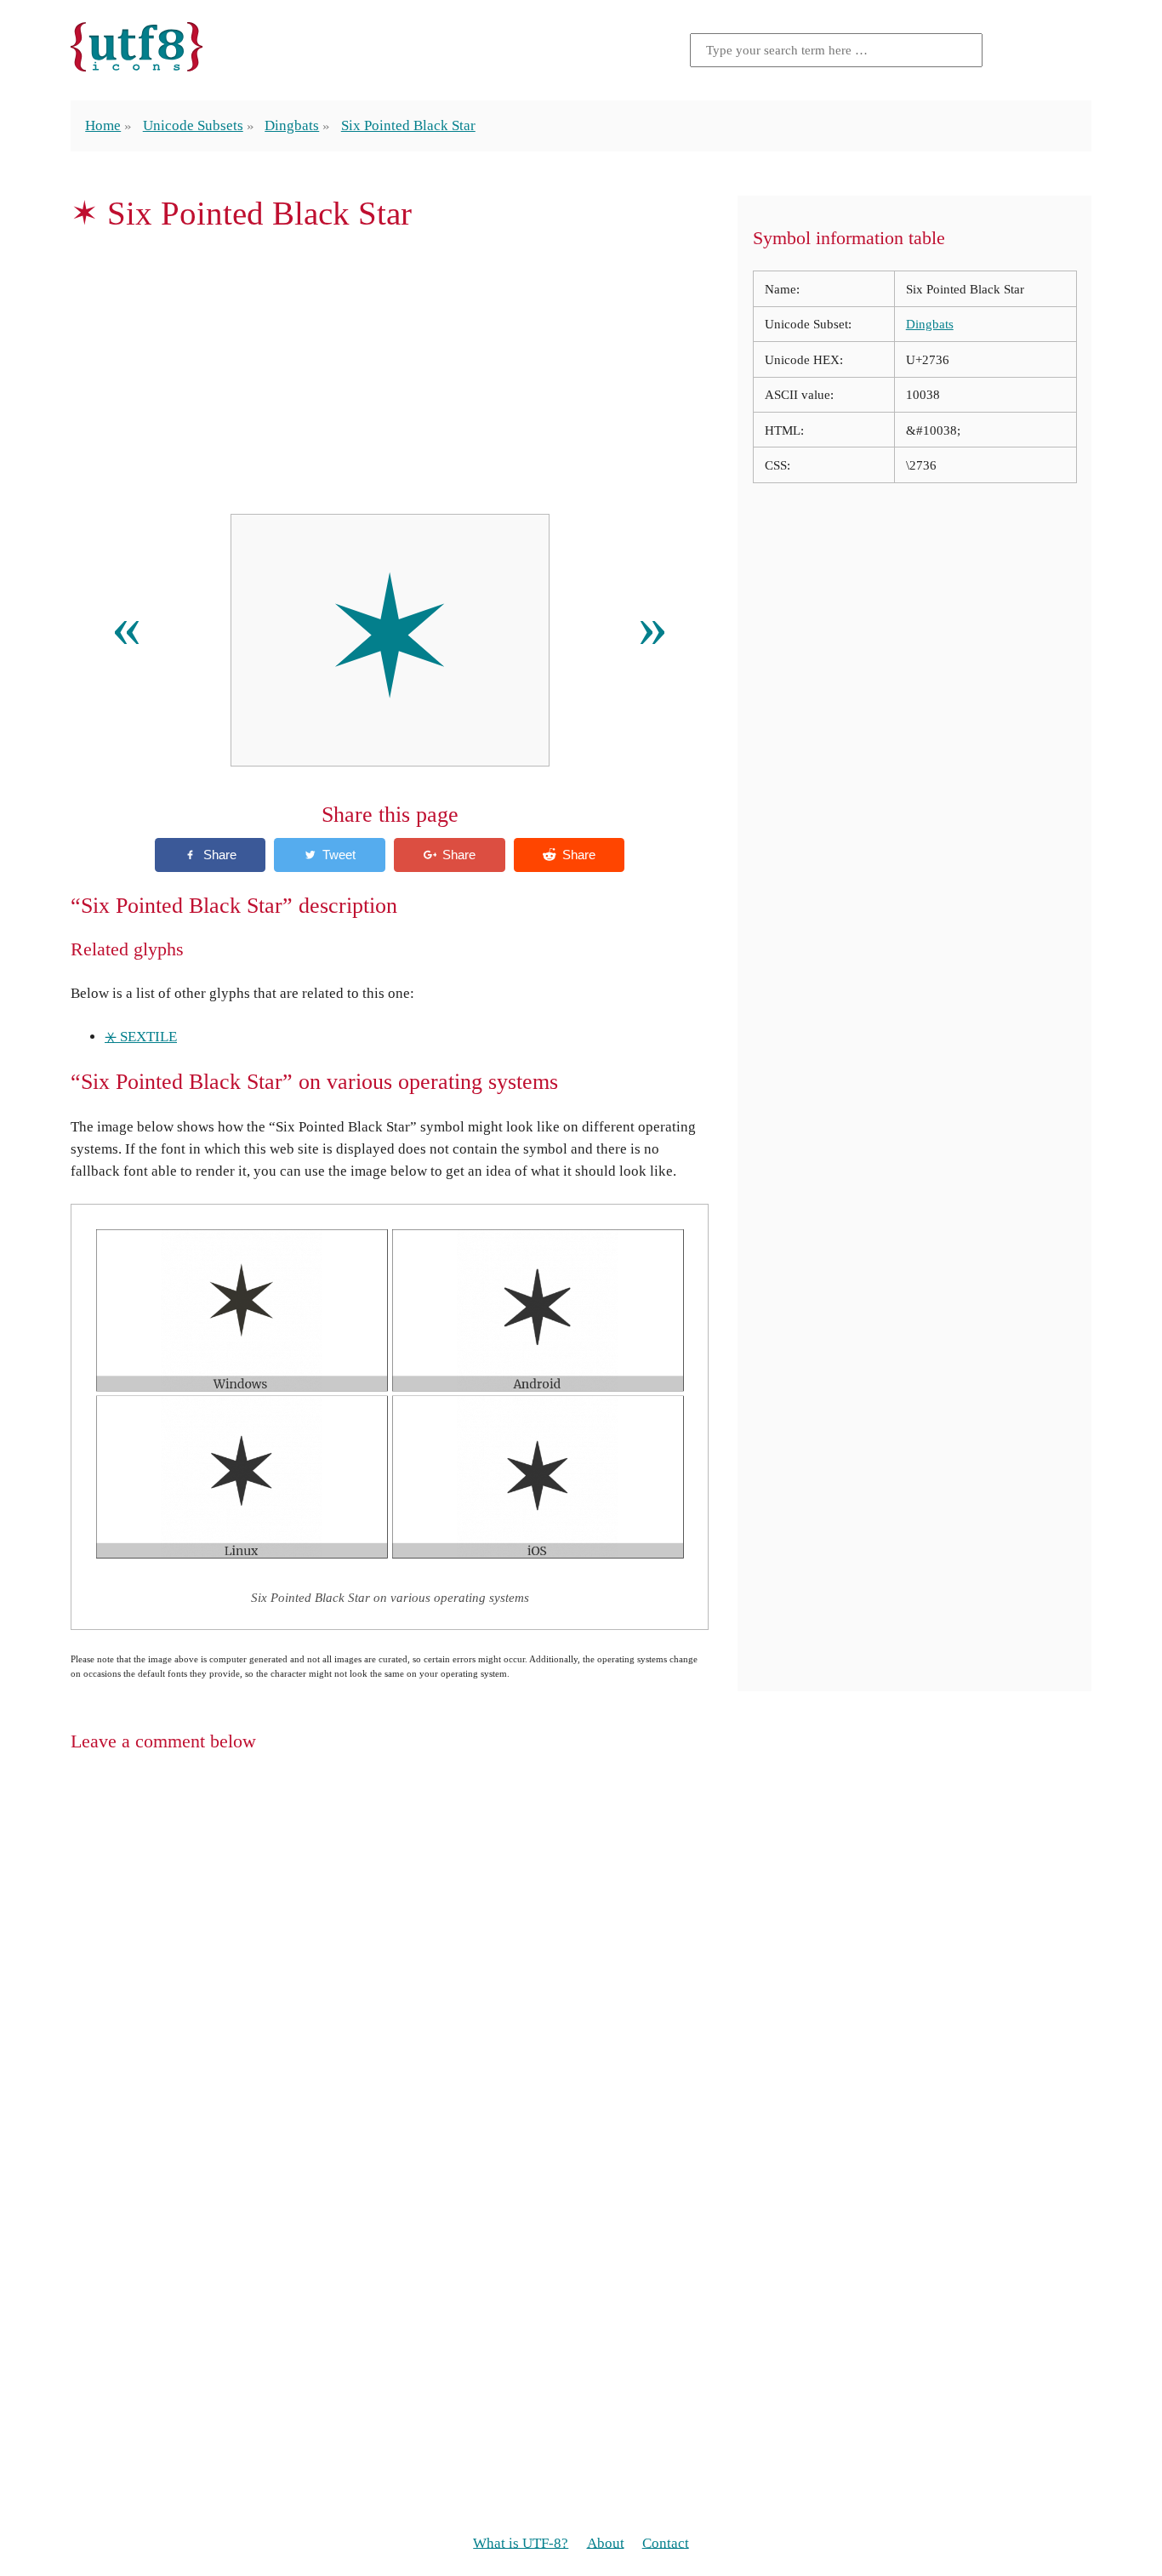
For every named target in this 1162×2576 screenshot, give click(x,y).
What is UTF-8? (521, 2542)
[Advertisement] (390, 373)
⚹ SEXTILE (141, 1037)
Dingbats (292, 125)
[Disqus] (581, 1986)
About (606, 2542)
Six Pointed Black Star (408, 125)
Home (103, 125)
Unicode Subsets (193, 125)
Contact (666, 2542)
